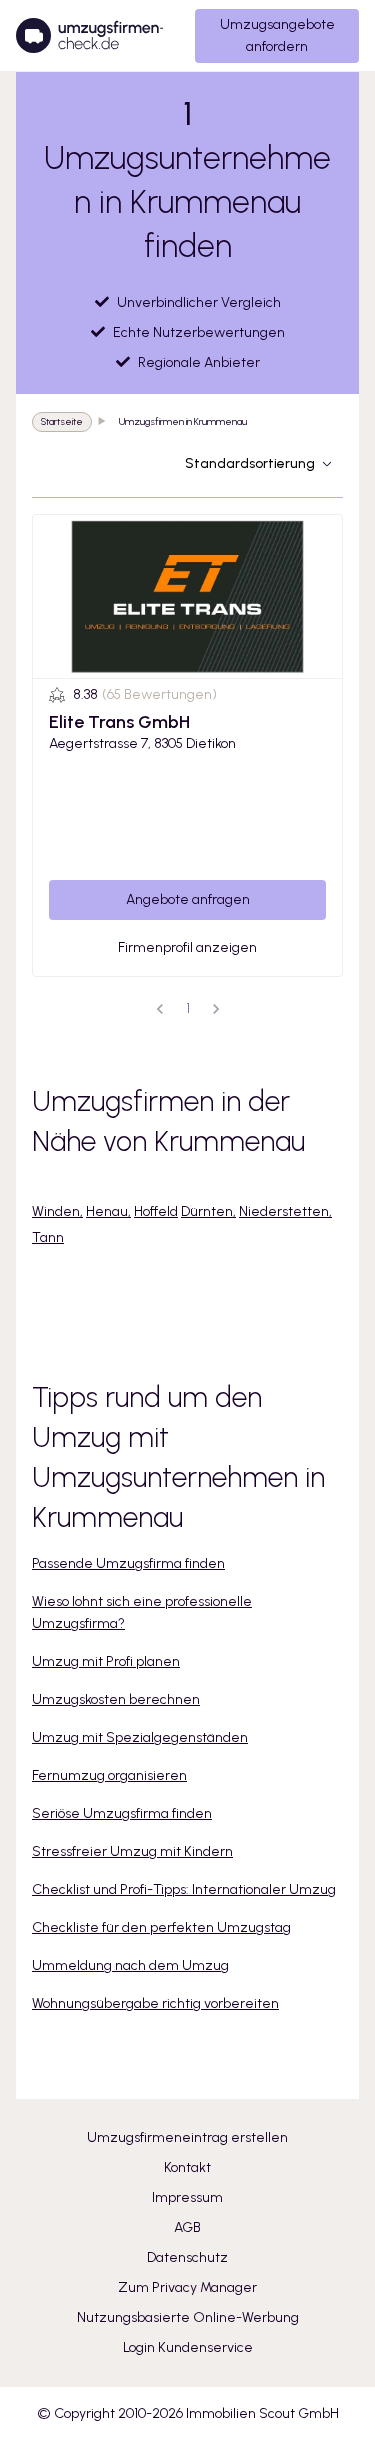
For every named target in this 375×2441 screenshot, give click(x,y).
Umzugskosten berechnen (116, 1699)
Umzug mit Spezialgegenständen (140, 1737)
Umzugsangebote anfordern (277, 35)
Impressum (187, 2197)
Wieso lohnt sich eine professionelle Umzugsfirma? (142, 1612)
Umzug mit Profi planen (106, 1661)
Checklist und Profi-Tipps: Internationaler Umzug (184, 1889)
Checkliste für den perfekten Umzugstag (161, 1927)
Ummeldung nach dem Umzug (130, 1965)
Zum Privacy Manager (187, 2287)
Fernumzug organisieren (109, 1775)
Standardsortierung (250, 463)
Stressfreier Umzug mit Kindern (132, 1851)
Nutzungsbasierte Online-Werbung (188, 2317)
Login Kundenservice (188, 2347)
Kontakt (187, 2167)
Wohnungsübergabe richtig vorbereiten (155, 2003)
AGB (187, 2227)
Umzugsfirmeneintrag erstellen (187, 2137)
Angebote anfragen (188, 899)
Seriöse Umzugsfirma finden (122, 1813)
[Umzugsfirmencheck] (89, 36)
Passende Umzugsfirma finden (128, 1563)
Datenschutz (187, 2257)
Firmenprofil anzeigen (187, 947)
